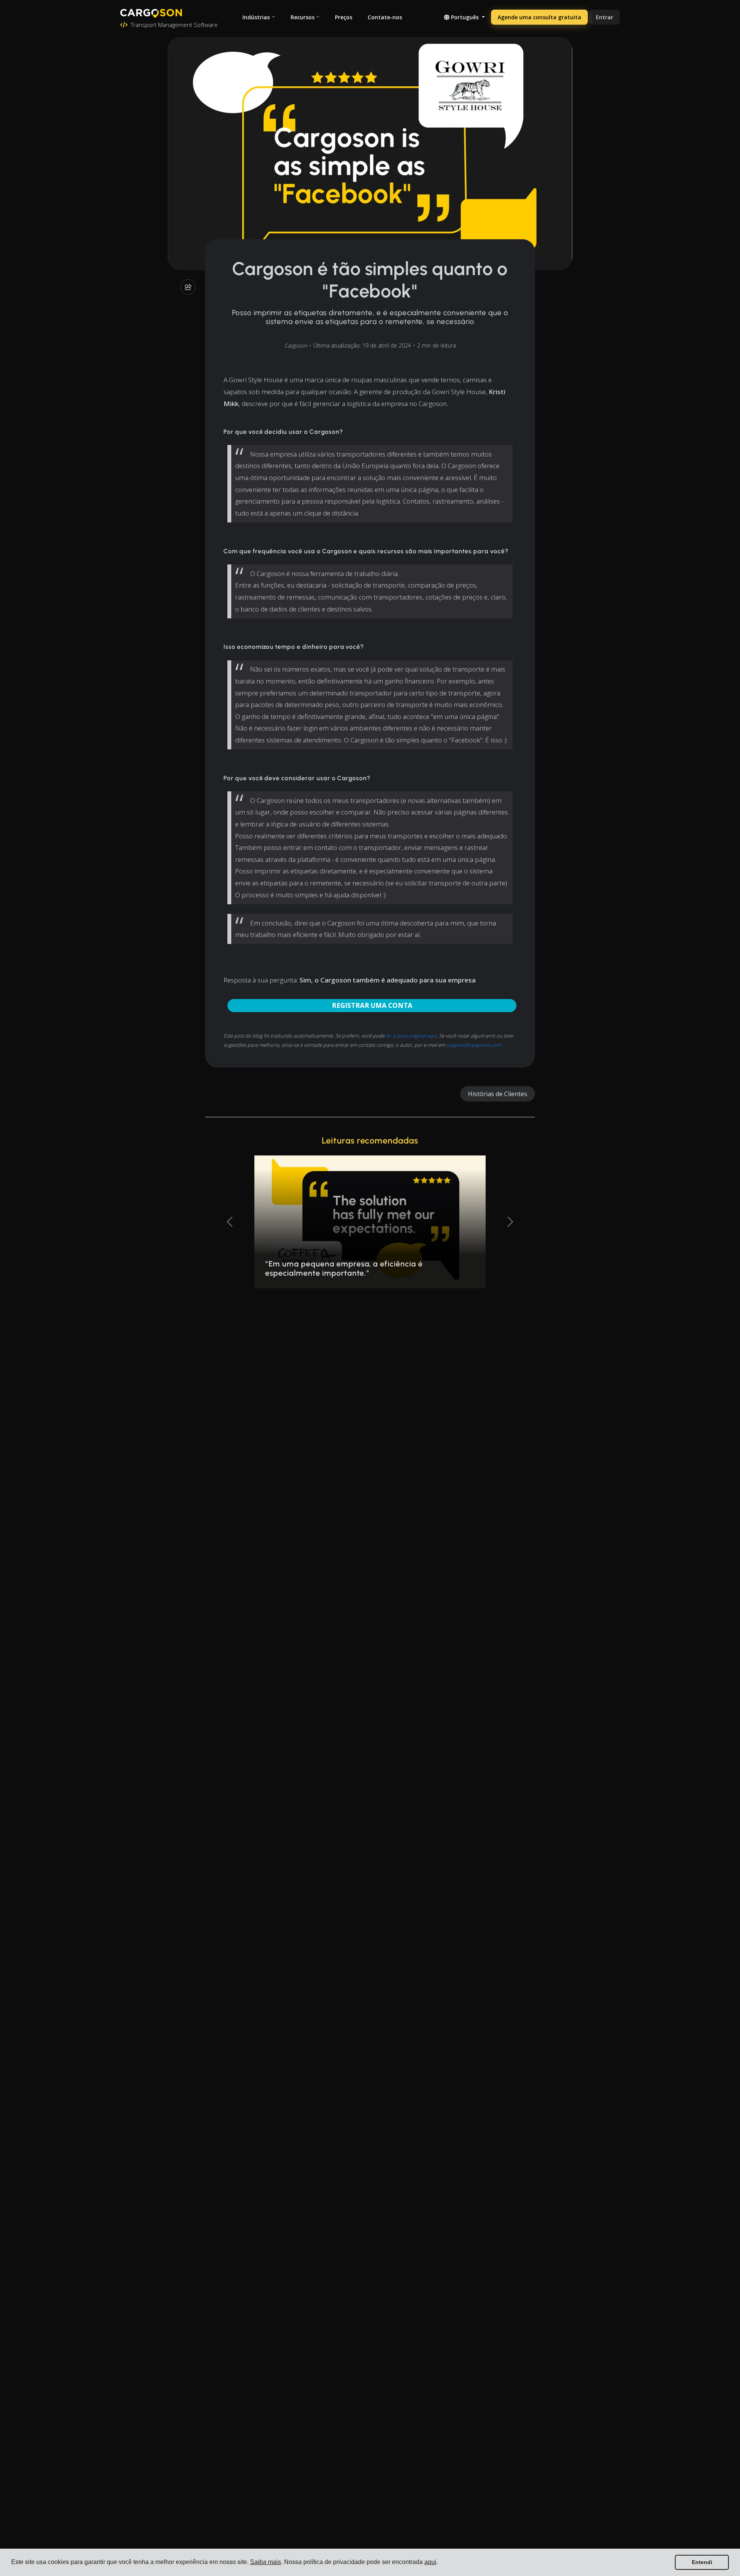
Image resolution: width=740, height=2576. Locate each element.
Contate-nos (385, 17)
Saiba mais (266, 2562)
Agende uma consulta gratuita (539, 17)
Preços (344, 17)
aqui (430, 2562)
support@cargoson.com (474, 1045)
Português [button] (465, 17)
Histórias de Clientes (498, 1094)
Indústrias (256, 17)
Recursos (303, 17)
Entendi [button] (702, 2562)
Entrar (605, 17)
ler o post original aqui (411, 1036)
